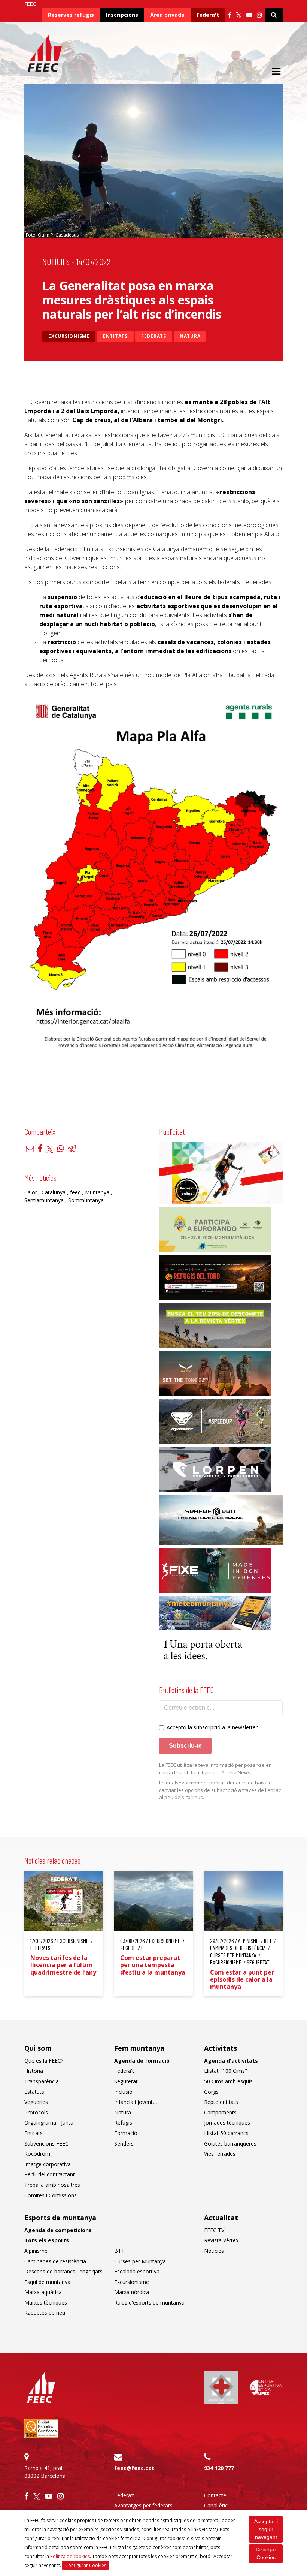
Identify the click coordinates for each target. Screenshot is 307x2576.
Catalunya (54, 1192)
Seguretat (126, 2081)
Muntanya (97, 1192)
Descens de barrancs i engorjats (63, 2271)
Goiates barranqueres (230, 2143)
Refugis (123, 2122)
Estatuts (34, 2092)
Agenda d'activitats (231, 2061)
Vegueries (36, 2102)
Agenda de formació (142, 2061)
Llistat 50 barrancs (226, 2133)
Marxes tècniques (46, 2302)
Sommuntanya (86, 1200)
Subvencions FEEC (46, 2143)
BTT (119, 2251)
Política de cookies (70, 2556)
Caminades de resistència (55, 2261)
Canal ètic (216, 2505)
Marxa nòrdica (132, 2292)
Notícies (56, 262)
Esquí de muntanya (47, 2282)
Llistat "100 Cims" (226, 2071)
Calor (31, 1192)
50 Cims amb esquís (228, 2081)
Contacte (215, 2495)
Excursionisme (69, 336)
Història (34, 2071)
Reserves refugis (71, 15)
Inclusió (123, 2092)
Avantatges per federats (143, 2505)
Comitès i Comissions (51, 2195)
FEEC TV (214, 2230)
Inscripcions (122, 15)
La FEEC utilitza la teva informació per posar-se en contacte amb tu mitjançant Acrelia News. (215, 1769)
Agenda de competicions (58, 2230)
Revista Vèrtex (221, 2240)
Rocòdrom (37, 2154)
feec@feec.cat (134, 2468)
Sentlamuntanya (44, 1200)
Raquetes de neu (45, 2313)
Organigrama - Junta (49, 2122)
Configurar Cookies (86, 2565)
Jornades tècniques (227, 2122)
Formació (126, 2133)
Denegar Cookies (266, 2553)
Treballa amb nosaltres (52, 2185)
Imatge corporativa (48, 2164)
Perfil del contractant (50, 2174)
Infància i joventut (136, 2102)
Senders (124, 2143)
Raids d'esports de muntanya (149, 2302)
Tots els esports (47, 2240)
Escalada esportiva (137, 2271)
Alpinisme (36, 2251)
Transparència (42, 2081)
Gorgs (211, 2092)
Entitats (115, 336)
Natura (190, 336)
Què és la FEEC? (44, 2061)
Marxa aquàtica (43, 2292)
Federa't (208, 15)
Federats (154, 336)
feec (75, 1192)
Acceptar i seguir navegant (266, 2529)
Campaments (220, 2112)
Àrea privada (167, 15)
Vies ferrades (220, 2154)
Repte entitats (221, 2102)
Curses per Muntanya (140, 2261)
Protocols (36, 2112)
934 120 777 (219, 2468)
